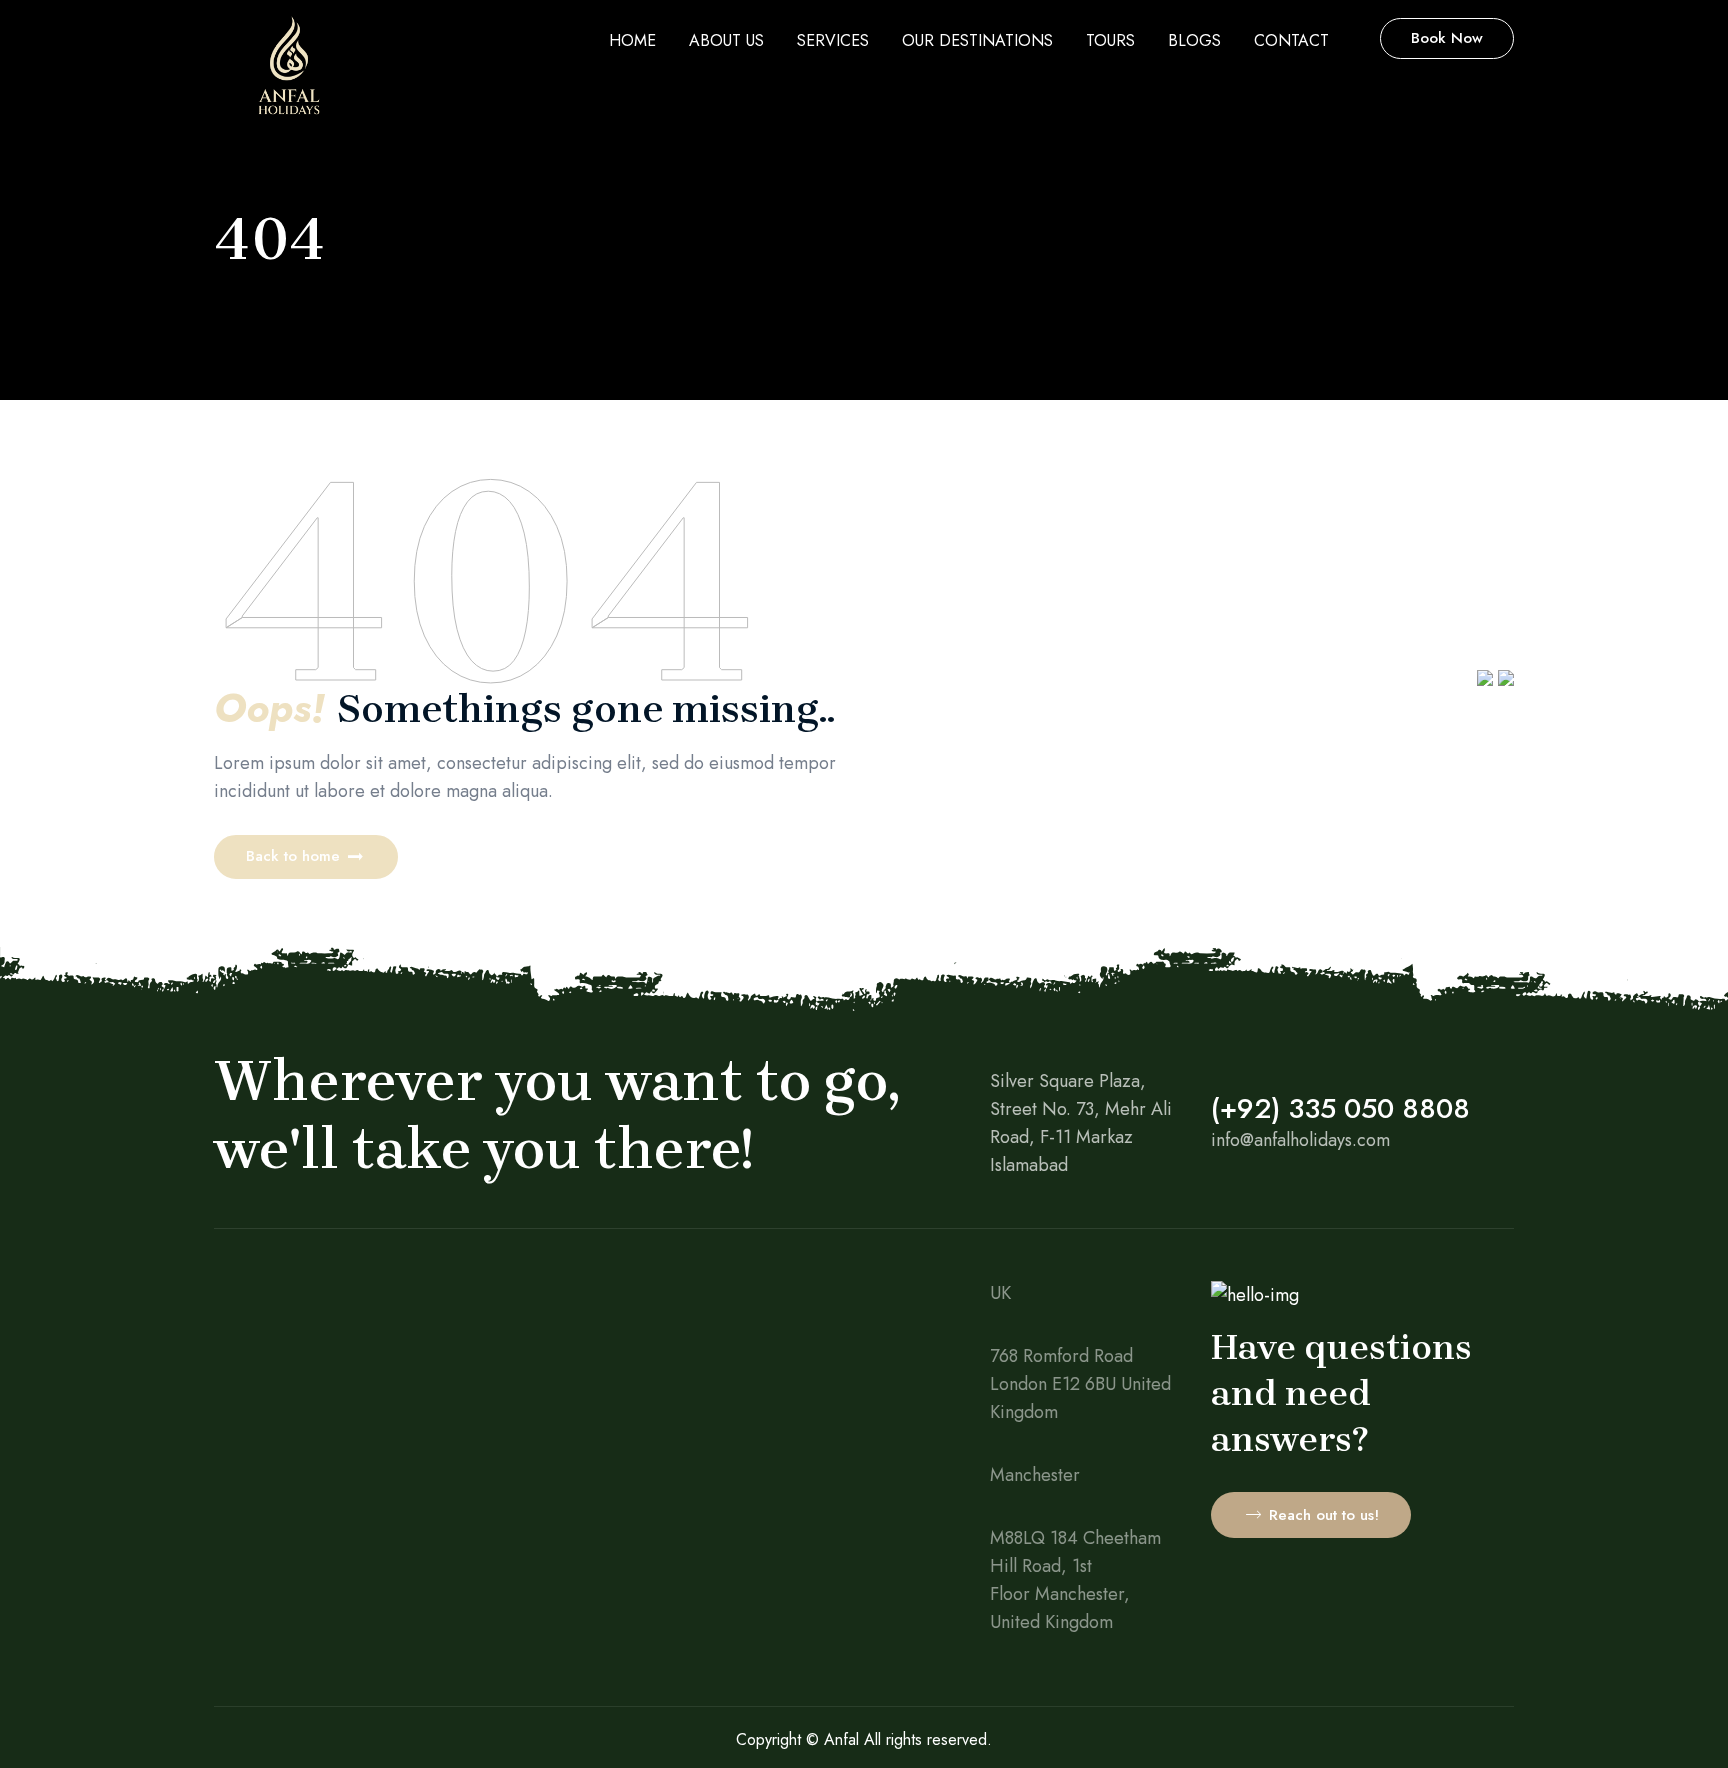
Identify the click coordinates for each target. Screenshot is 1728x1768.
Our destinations (977, 40)
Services (833, 40)
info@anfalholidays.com (1300, 1140)
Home (632, 40)
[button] (306, 857)
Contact (1291, 40)
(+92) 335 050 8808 (1340, 1108)
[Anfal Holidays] (289, 75)
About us (726, 40)
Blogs (1194, 40)
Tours (1110, 40)
